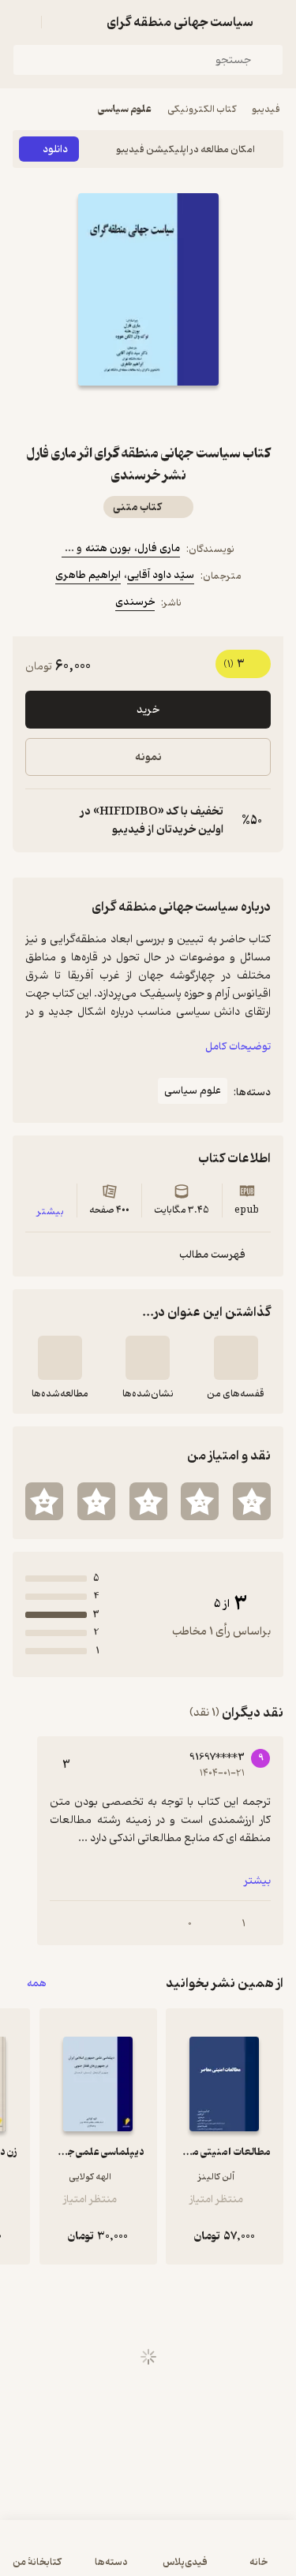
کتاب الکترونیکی (202, 109)
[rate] (252, 1501)
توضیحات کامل (238, 1047)
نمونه (148, 757)
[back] (274, 22)
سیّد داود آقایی (161, 575)
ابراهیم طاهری (88, 575)
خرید (148, 710)
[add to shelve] (236, 1358)
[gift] (148, 414)
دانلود (55, 149)
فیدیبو (266, 109)
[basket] (61, 22)
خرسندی (135, 602)
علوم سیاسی (125, 109)
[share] (111, 414)
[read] (60, 1358)
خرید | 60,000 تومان (148, 2556)
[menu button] (22, 22)
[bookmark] (186, 414)
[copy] (38, 821)
